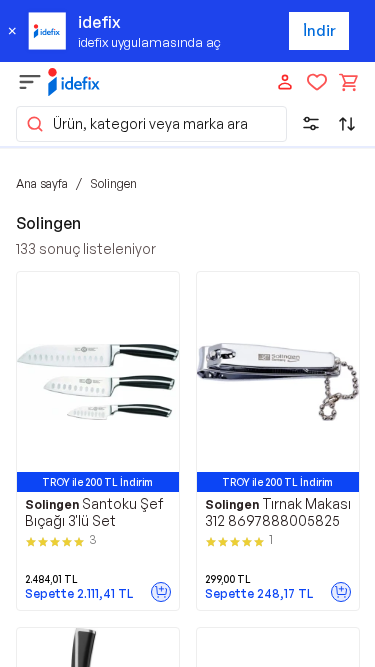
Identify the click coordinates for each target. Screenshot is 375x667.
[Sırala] (347, 124)
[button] (151, 124)
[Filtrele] (311, 124)
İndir (319, 30)
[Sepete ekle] (161, 592)
